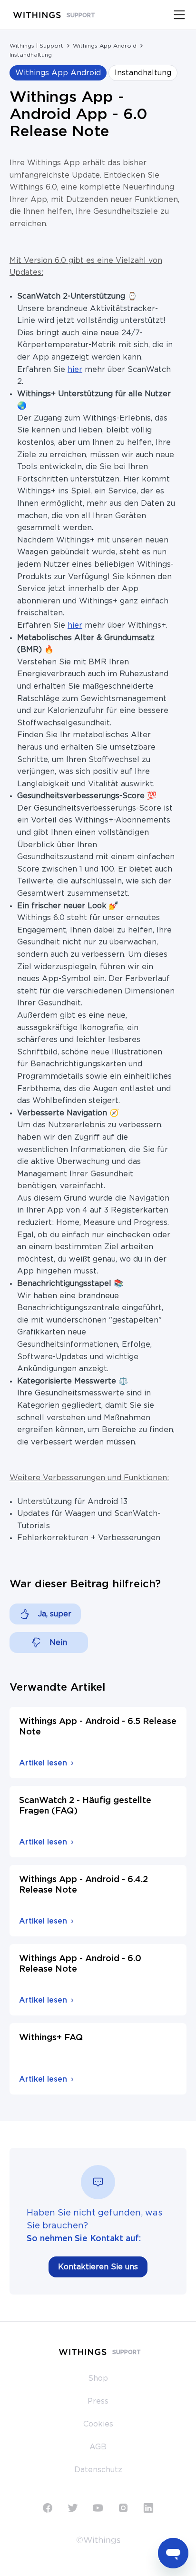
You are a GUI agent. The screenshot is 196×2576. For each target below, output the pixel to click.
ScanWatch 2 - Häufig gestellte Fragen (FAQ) (85, 1806)
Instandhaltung (31, 55)
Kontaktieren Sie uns (98, 2267)
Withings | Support (36, 46)
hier (75, 370)
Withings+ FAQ (51, 2038)
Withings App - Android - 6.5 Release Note (98, 1727)
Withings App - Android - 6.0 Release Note (80, 1964)
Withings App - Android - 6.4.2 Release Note (83, 1885)
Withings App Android (105, 46)
